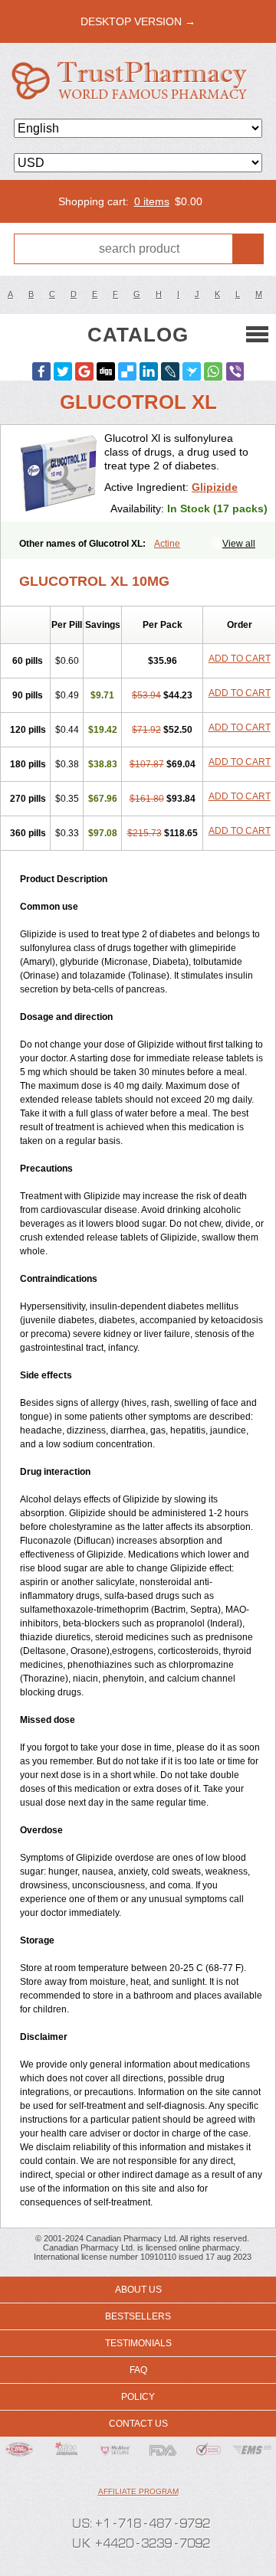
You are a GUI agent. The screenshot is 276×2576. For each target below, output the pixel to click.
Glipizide (215, 487)
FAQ (138, 2370)
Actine (167, 544)
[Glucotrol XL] (58, 473)
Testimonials (138, 2343)
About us (138, 2290)
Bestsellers (138, 2316)
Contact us (138, 2424)
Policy (138, 2397)
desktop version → (138, 21)
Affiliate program (138, 2491)
